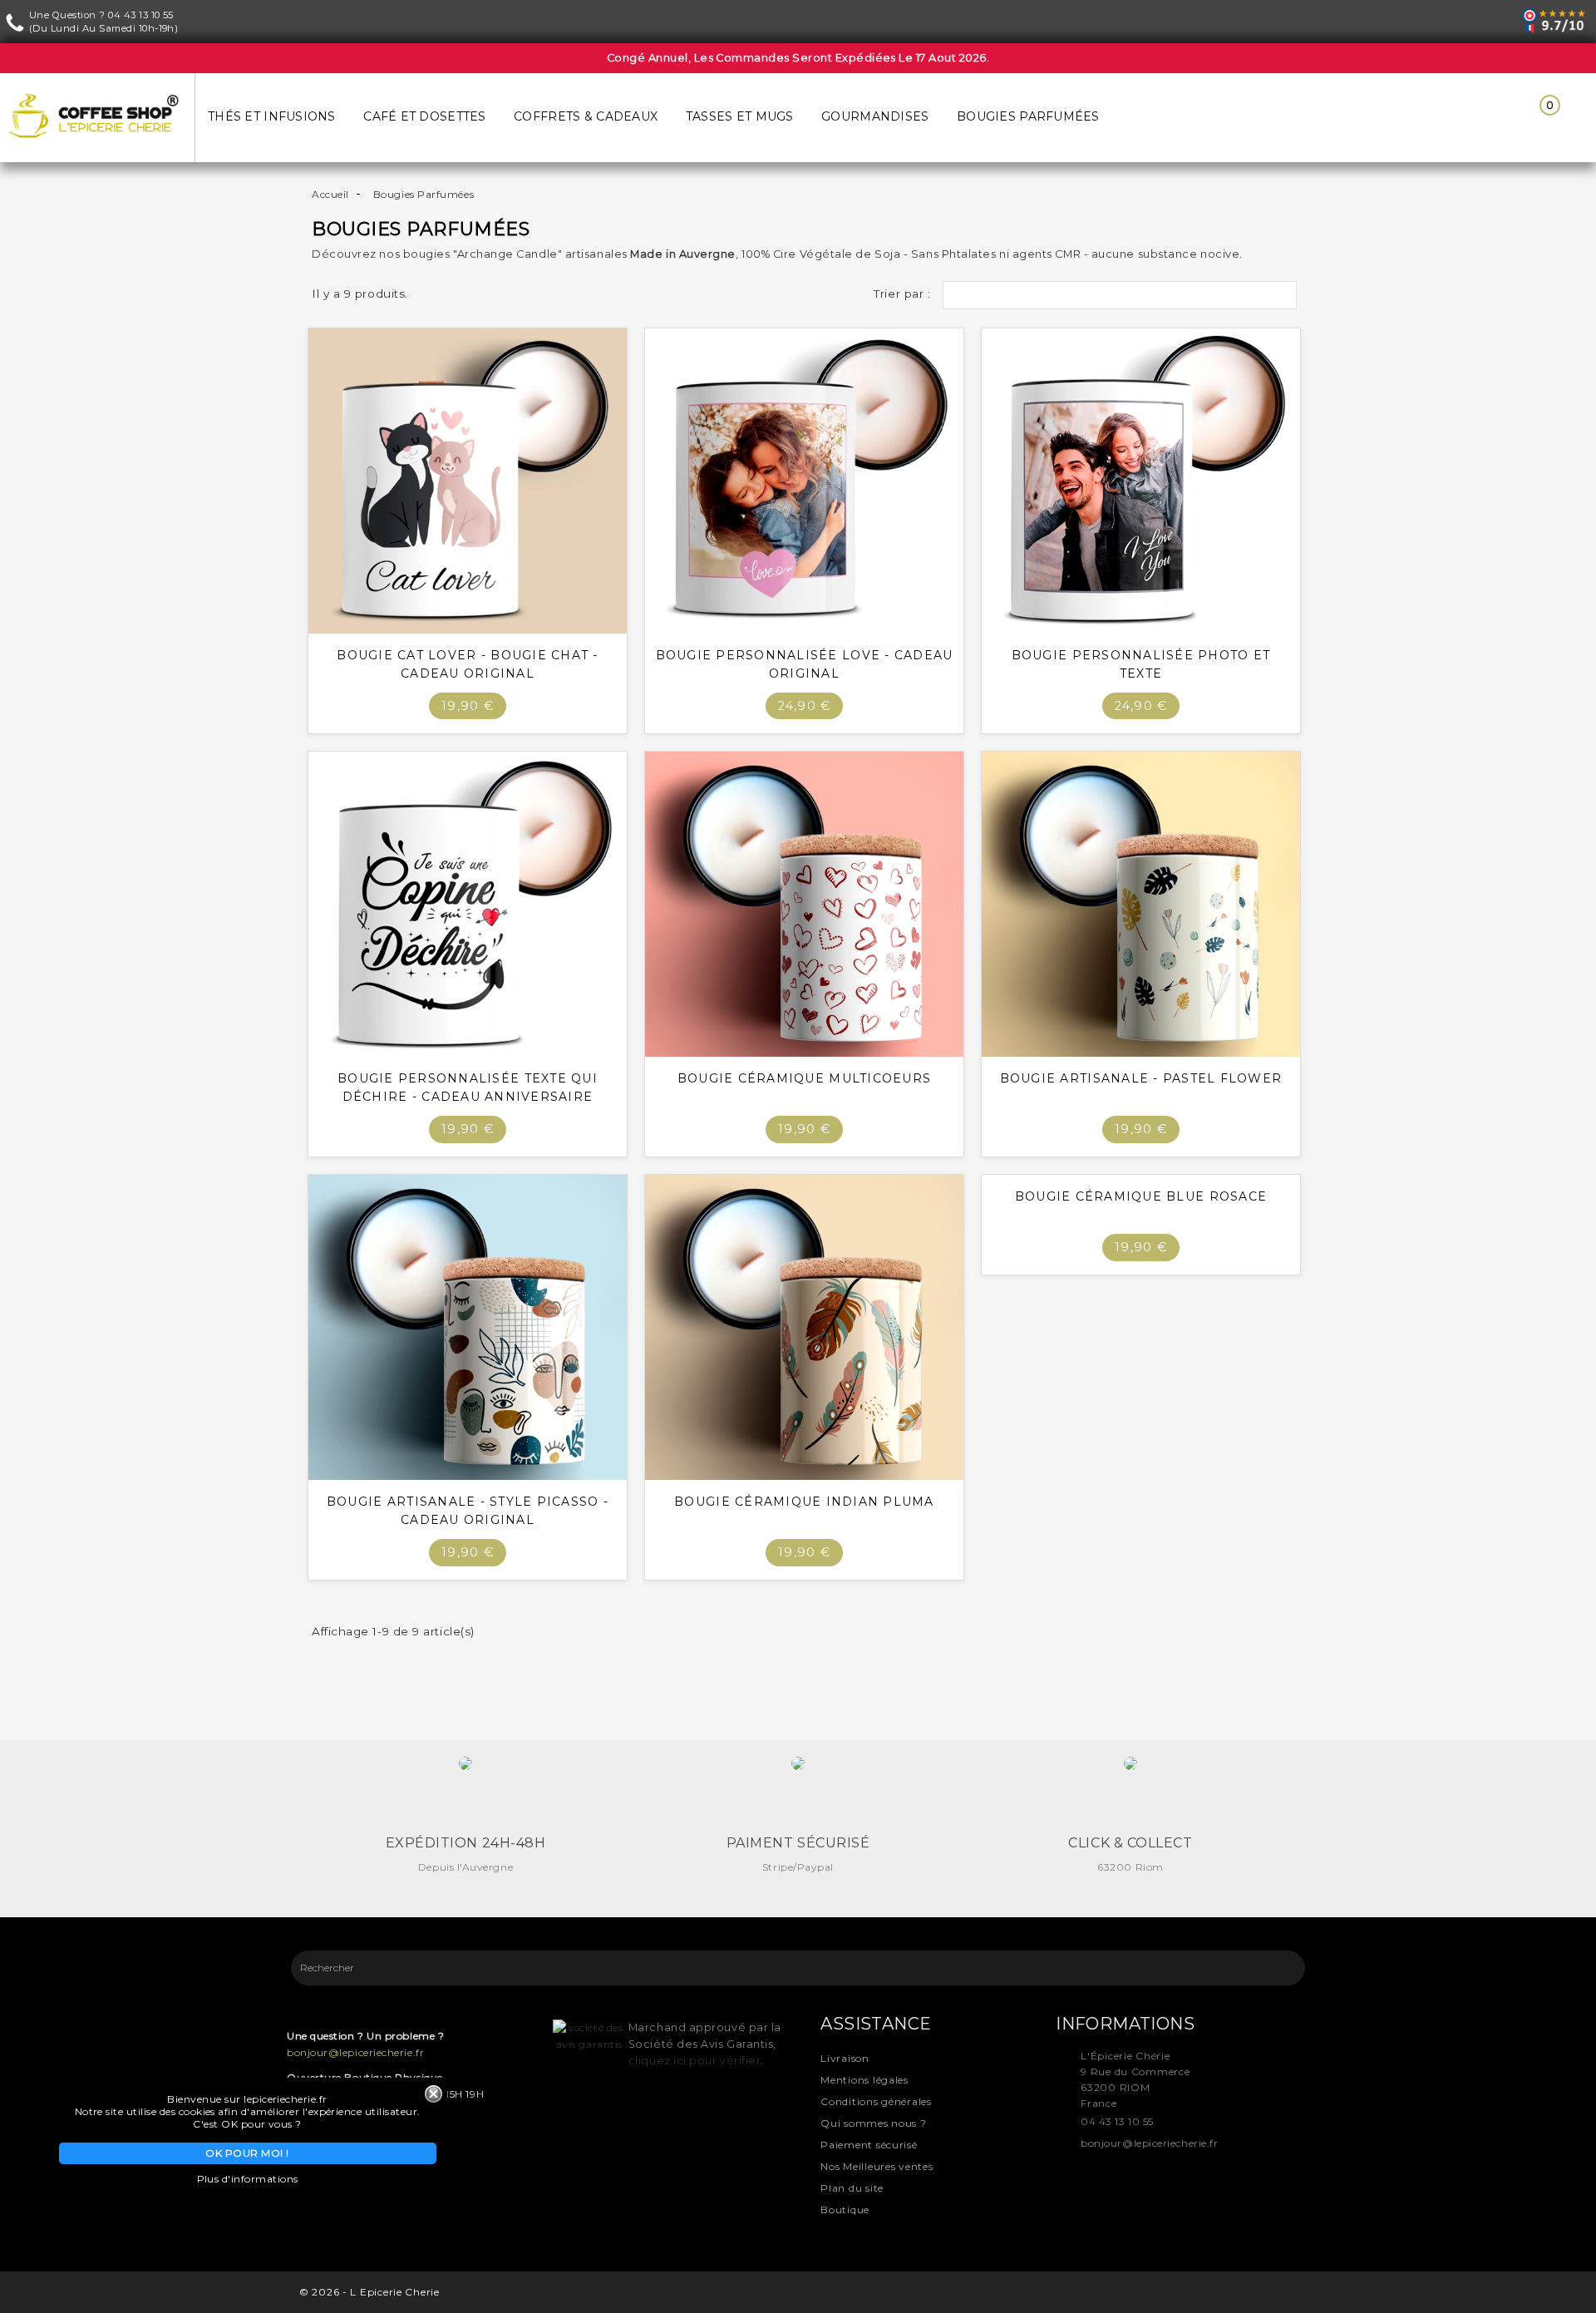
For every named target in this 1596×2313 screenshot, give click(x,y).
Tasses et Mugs (740, 116)
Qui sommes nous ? (873, 2123)
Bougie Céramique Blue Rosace (1141, 1196)
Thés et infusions (272, 116)
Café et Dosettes (424, 116)
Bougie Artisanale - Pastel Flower (1141, 1078)
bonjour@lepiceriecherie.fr (355, 2052)
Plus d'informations (248, 2179)
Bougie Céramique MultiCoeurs (804, 1078)
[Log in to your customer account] (1490, 117)
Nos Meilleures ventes (877, 2166)
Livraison (845, 2058)
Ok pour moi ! (247, 2153)
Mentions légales (864, 2080)
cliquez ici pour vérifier (695, 2061)
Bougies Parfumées (1028, 116)
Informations (1125, 2024)
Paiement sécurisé (869, 2145)
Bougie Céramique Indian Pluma (804, 1502)
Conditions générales (876, 2101)
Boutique (845, 2209)
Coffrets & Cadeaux (586, 116)
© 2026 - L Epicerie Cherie (369, 2292)
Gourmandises (875, 116)
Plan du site (852, 2188)
